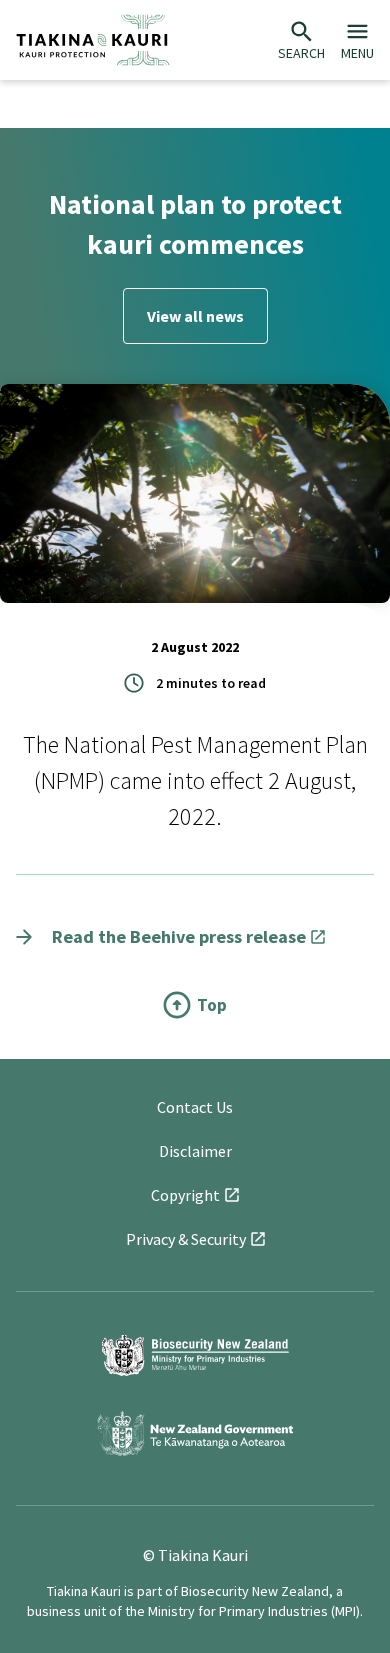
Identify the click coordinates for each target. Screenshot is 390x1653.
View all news (195, 316)
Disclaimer (195, 1151)
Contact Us (195, 1107)
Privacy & (186, 1239)
